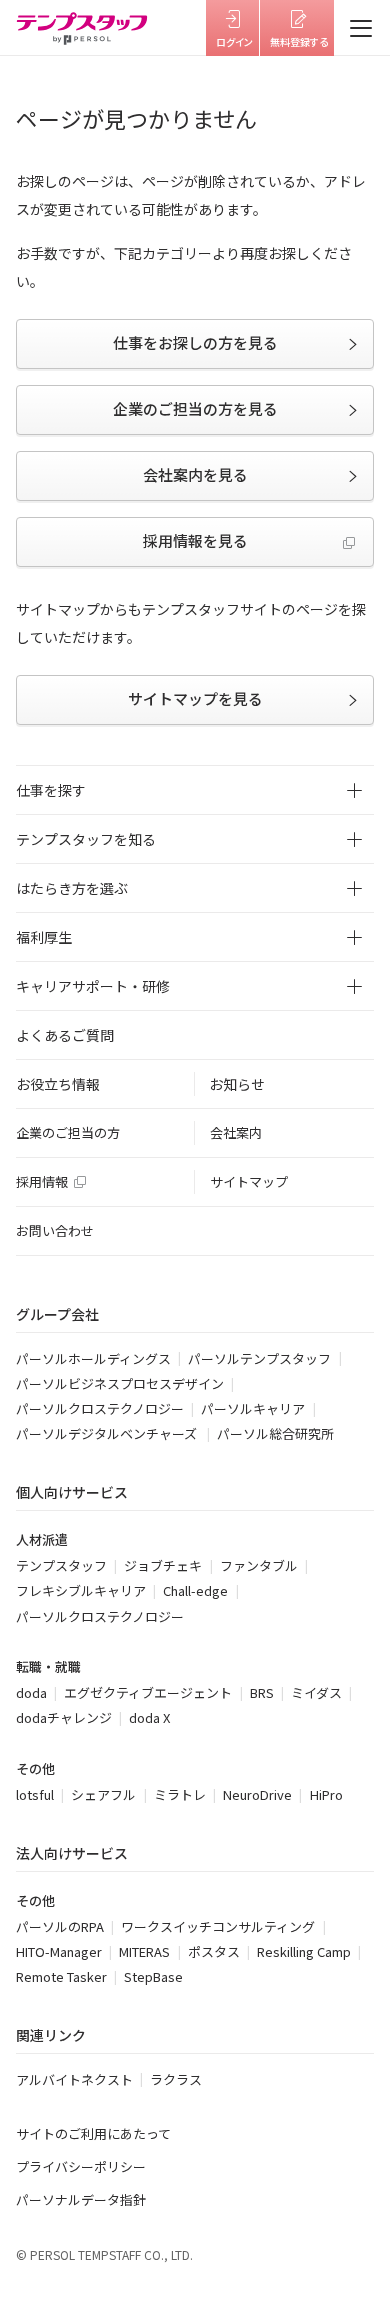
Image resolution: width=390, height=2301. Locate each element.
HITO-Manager (59, 1951)
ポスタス (214, 1951)
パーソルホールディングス (93, 1358)
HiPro (326, 1794)
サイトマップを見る (195, 698)
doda (31, 1692)
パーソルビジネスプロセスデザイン (120, 1383)
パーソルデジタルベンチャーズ (108, 1433)
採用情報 (42, 1181)
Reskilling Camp (304, 1951)
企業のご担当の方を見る (195, 408)
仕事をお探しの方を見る (195, 342)
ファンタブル (259, 1565)
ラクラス (176, 2079)
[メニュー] (362, 28)
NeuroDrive (257, 1794)
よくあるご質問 (65, 1035)
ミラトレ (180, 1794)
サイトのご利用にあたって (93, 2133)
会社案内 (236, 1132)
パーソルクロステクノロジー (100, 1408)
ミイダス (316, 1692)
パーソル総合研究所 (275, 1433)
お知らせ (237, 1084)
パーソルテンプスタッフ (259, 1358)
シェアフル (103, 1794)
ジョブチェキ (163, 1565)
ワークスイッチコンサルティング (218, 1926)
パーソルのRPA (60, 1926)
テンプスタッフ (61, 1565)
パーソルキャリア (253, 1408)
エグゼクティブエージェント (148, 1692)
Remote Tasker (61, 1976)
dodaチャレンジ (64, 1717)
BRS (262, 1692)
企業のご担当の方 (68, 1132)
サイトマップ (249, 1181)
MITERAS (144, 1951)
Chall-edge (195, 1590)
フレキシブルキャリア (81, 1590)
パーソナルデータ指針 (81, 2199)
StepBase (153, 1976)
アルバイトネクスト (74, 2079)
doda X (149, 1717)
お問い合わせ (55, 1230)
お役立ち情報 (58, 1084)
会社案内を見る (195, 474)
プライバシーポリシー (81, 2166)
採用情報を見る (195, 540)
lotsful (35, 1794)
